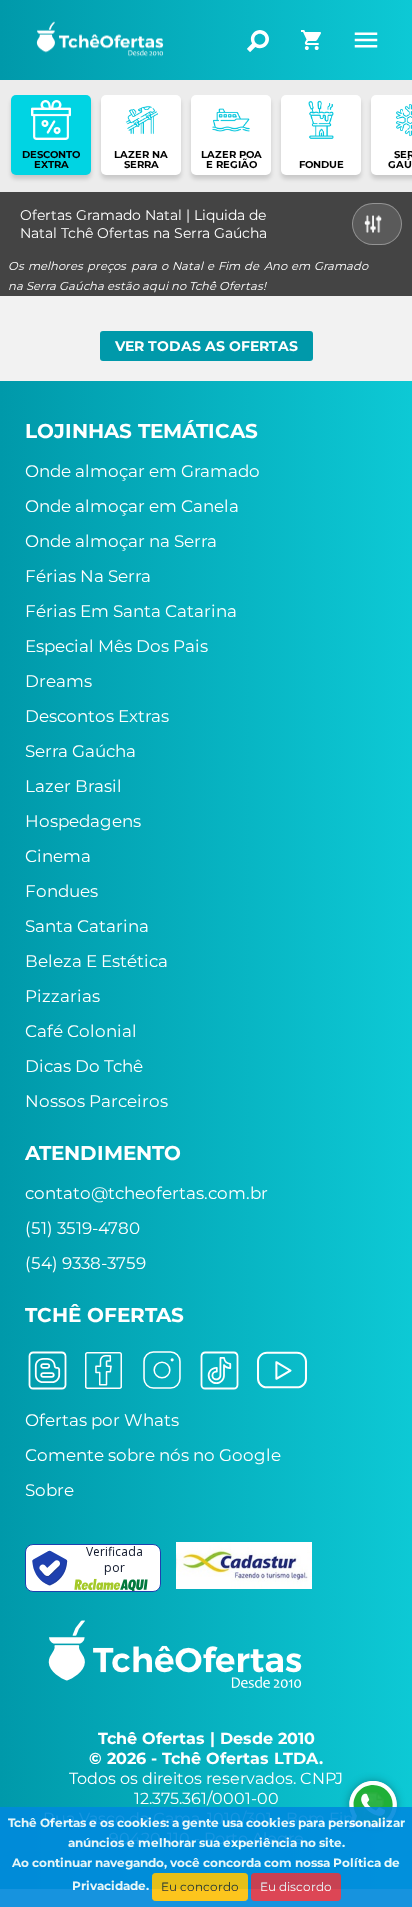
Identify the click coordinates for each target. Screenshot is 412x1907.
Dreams (58, 681)
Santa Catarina (87, 926)
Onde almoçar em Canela (132, 506)
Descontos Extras (97, 716)
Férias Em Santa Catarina (131, 611)
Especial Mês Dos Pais (116, 646)
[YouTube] (282, 1369)
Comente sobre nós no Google (153, 1455)
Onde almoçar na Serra (121, 541)
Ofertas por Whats (102, 1420)
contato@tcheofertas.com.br (146, 1193)
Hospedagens (83, 821)
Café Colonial (81, 1031)
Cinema (58, 856)
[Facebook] (103, 1369)
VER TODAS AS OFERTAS (206, 346)
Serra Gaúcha (80, 751)
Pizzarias (62, 996)
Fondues (61, 891)
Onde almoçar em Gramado (142, 471)
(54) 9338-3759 (85, 1263)
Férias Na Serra (88, 576)
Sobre (49, 1490)
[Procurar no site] (257, 41)
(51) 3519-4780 (82, 1228)
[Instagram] (162, 1369)
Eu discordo (296, 1886)
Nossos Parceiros (96, 1101)
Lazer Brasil (73, 786)
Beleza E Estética (96, 961)
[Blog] (47, 1369)
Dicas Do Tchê (84, 1066)
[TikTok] (219, 1369)
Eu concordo (200, 1886)
